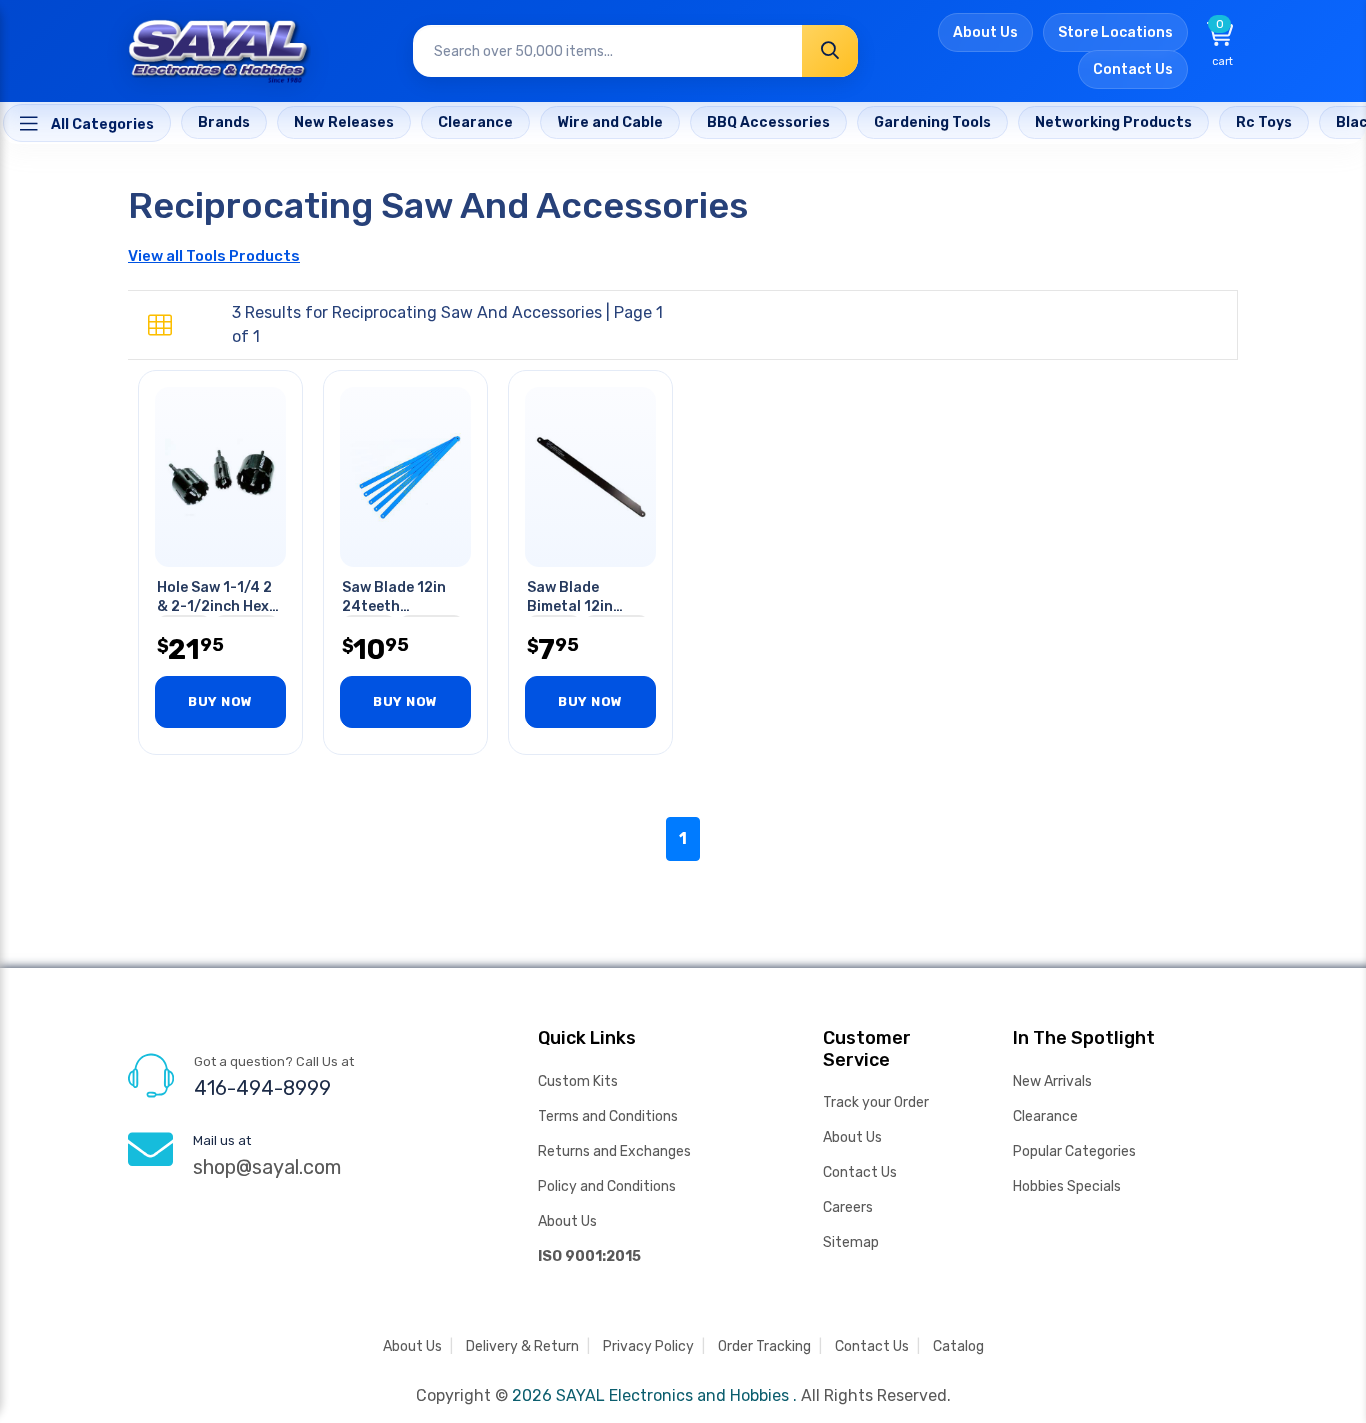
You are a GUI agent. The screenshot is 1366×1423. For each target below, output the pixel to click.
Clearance (1045, 1116)
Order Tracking (764, 1346)
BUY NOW (220, 701)
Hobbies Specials (1067, 1186)
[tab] (160, 326)
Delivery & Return (522, 1346)
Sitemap (851, 1242)
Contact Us (1133, 69)
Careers (848, 1207)
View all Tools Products (214, 256)
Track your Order (876, 1102)
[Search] (830, 51)
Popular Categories (1074, 1151)
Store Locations (1115, 32)
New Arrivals (1052, 1081)
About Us (985, 32)
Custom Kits (578, 1081)
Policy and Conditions (607, 1186)
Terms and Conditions (608, 1116)
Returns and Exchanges (614, 1151)
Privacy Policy (648, 1346)
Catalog (958, 1346)
